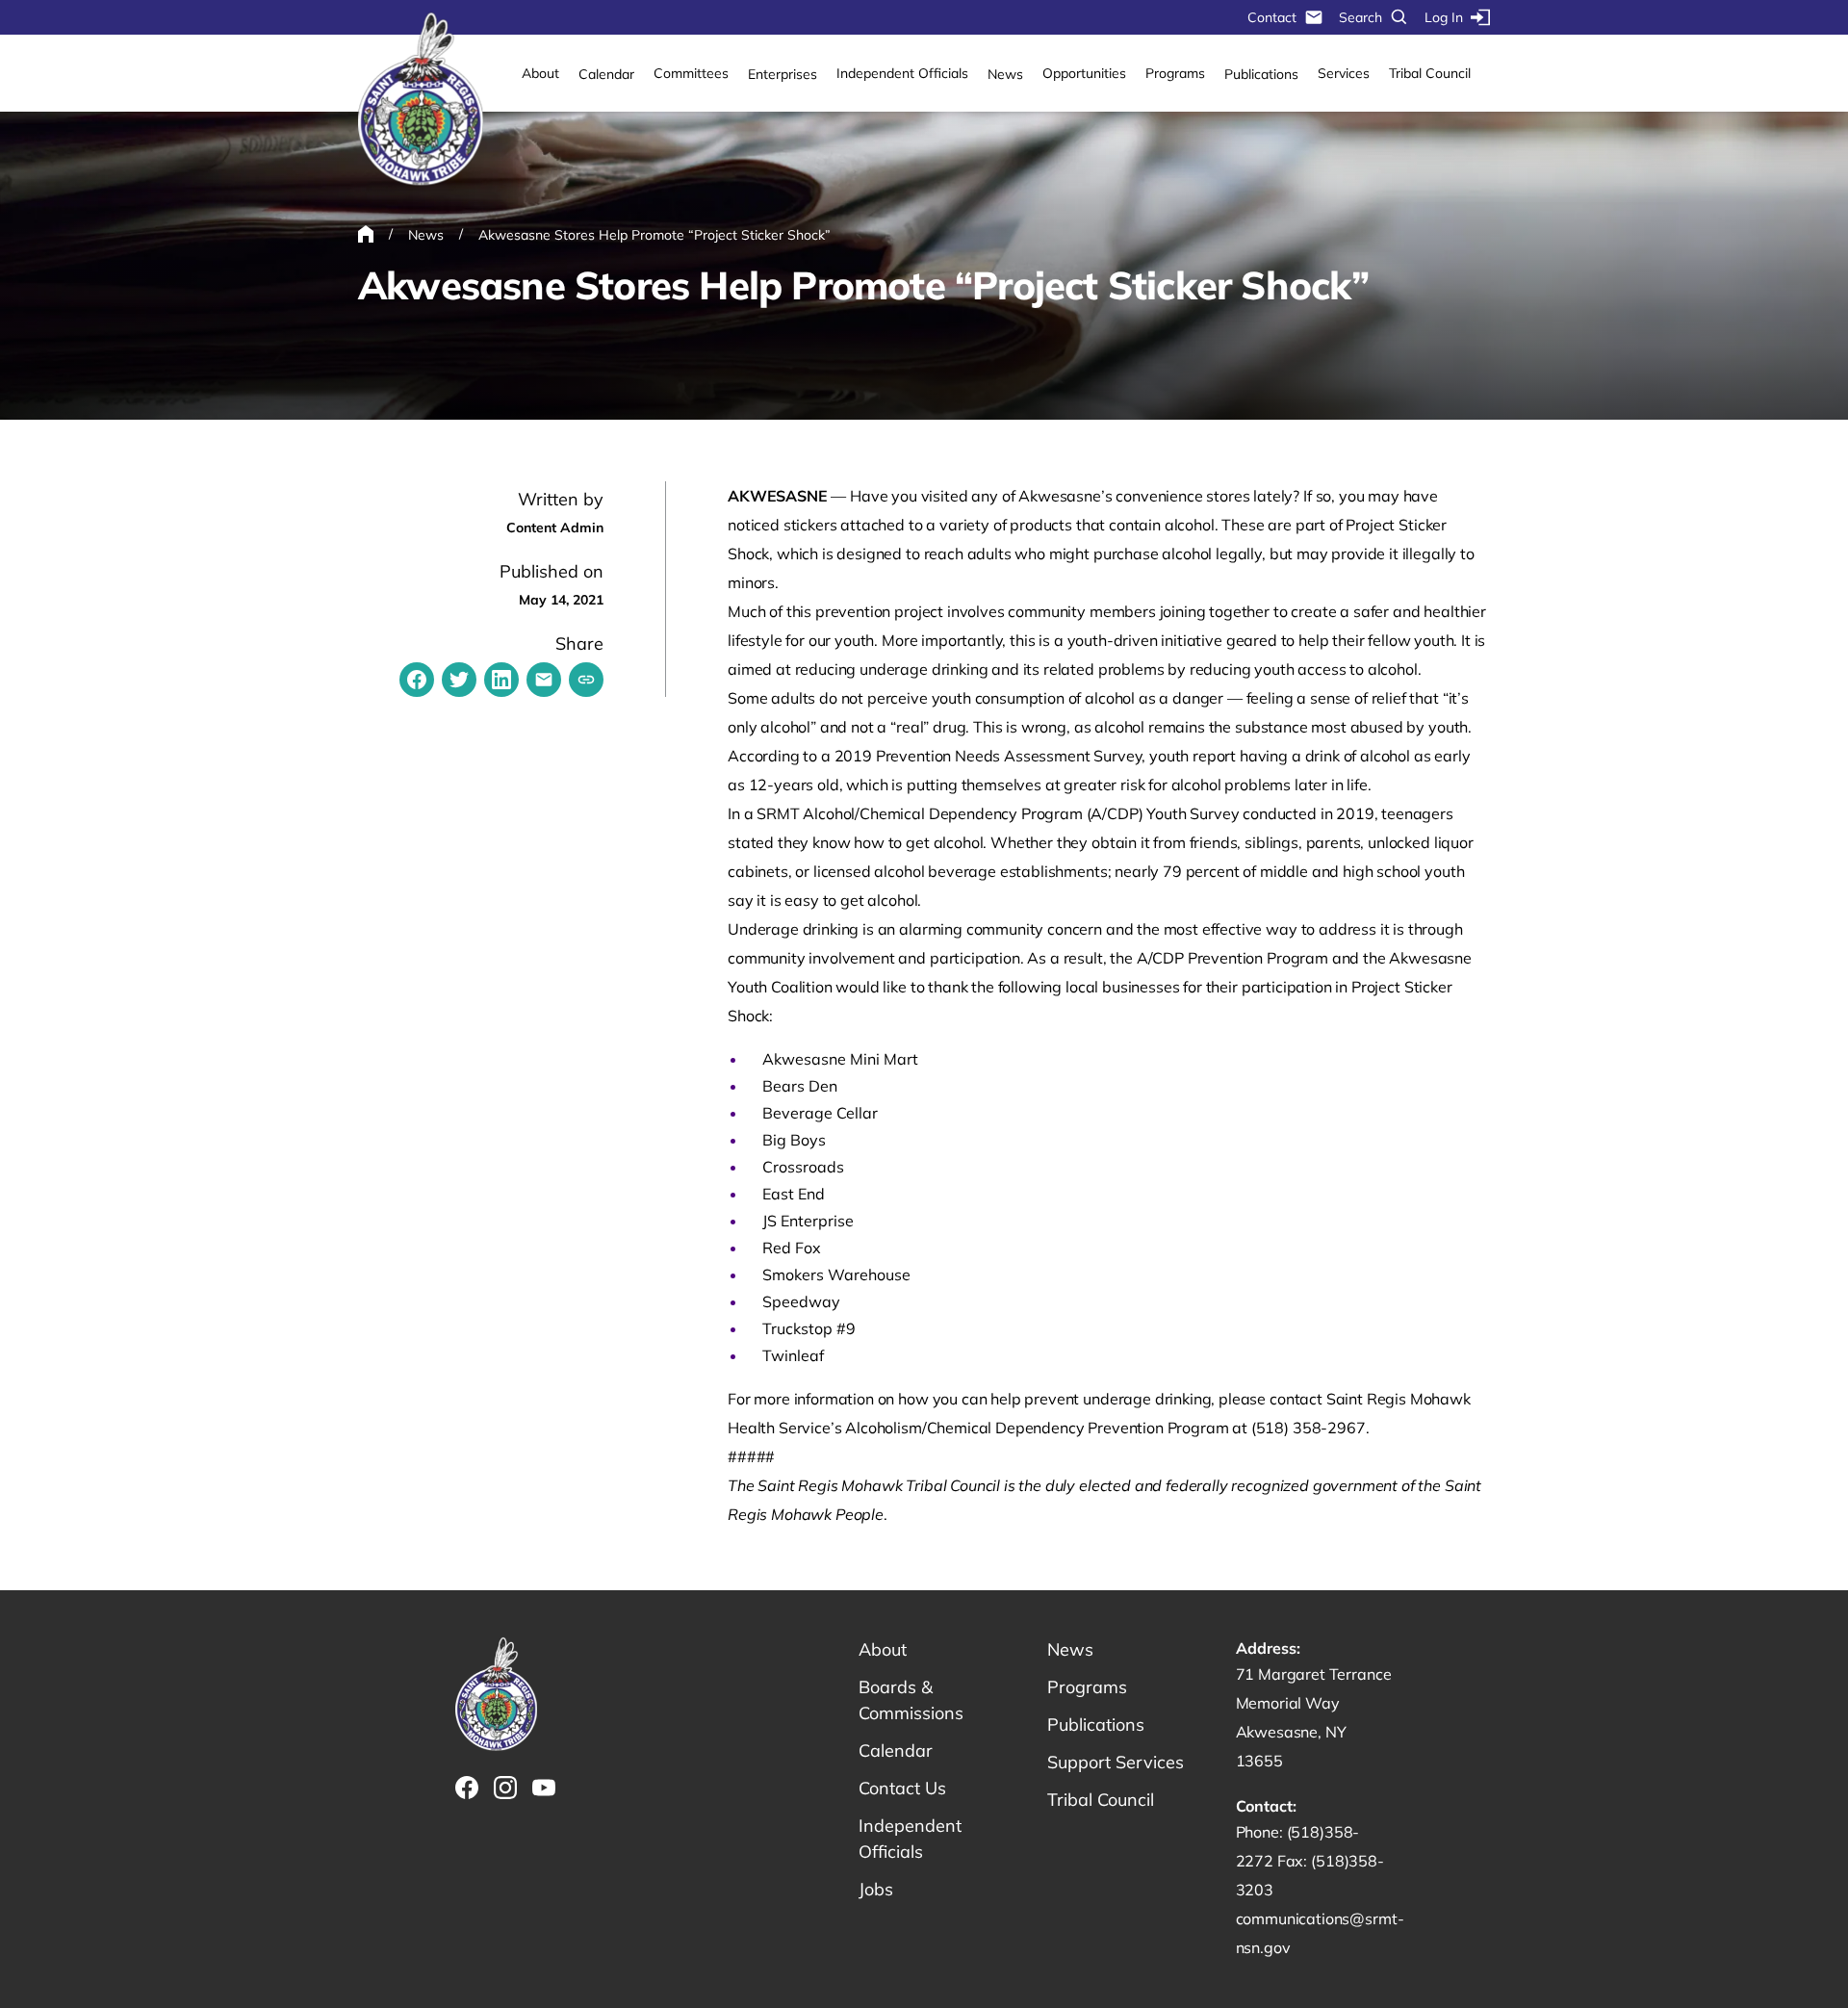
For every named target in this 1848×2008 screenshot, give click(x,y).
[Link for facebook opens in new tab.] (467, 1788)
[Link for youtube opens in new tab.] (544, 1788)
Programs (1175, 73)
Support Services (1116, 1762)
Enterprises (783, 74)
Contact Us (902, 1788)
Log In (1444, 17)
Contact (1272, 17)
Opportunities (1084, 73)
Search (1360, 17)
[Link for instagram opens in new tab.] (505, 1788)
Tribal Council (1430, 73)
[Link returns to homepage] (421, 100)
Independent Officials (902, 73)
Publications (1261, 74)
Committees (691, 73)
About (540, 73)
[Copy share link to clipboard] (586, 680)
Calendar (606, 74)
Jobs (876, 1889)
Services (1344, 73)
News (1005, 74)
